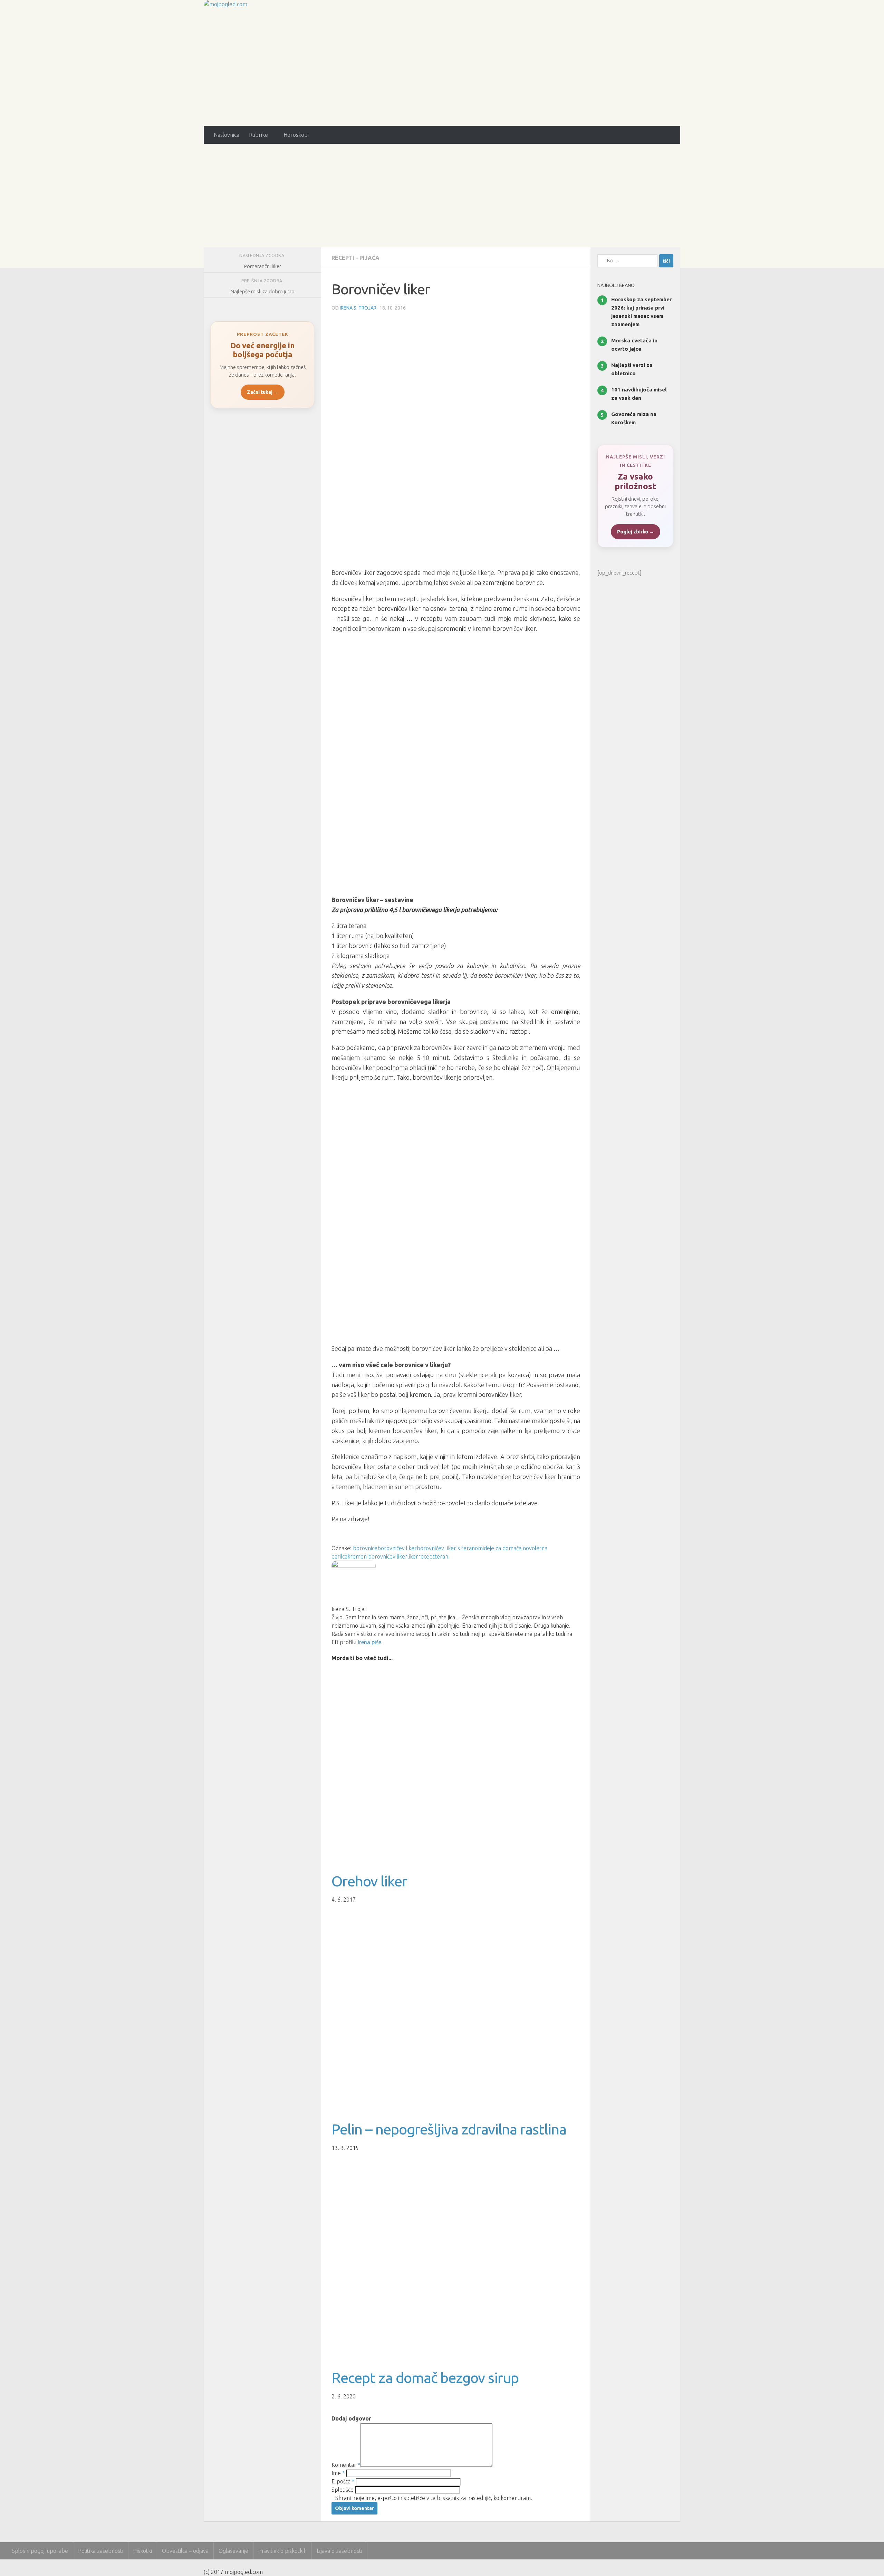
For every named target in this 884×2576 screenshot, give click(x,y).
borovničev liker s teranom (450, 1548)
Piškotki (143, 2551)
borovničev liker (397, 1548)
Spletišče (343, 2490)
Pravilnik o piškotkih (282, 2551)
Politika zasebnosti (101, 2551)
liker (413, 1556)
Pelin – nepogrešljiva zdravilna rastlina (449, 2129)
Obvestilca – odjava (185, 2551)
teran (441, 1556)
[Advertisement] (442, 196)
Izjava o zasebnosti (339, 2551)
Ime (338, 2473)
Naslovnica (227, 135)
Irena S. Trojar (358, 308)
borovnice (365, 1548)
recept (426, 1556)
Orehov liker (369, 1881)
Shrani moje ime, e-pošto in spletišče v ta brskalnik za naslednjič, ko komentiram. (434, 2498)
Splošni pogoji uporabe (40, 2551)
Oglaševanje (233, 2551)
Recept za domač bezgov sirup (425, 2378)
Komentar (346, 2465)
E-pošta (343, 2481)
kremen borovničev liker (377, 1556)
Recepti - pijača (355, 258)
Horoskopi (296, 135)
